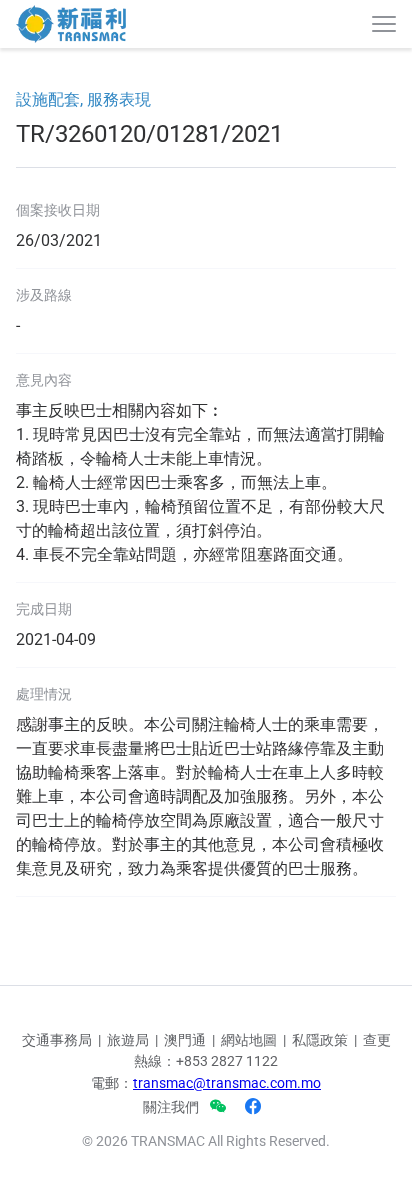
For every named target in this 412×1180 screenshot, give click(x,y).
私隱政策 (320, 1040)
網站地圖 (249, 1040)
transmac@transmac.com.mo (227, 1083)
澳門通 (185, 1040)
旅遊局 (128, 1040)
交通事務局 (57, 1040)
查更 (377, 1040)
